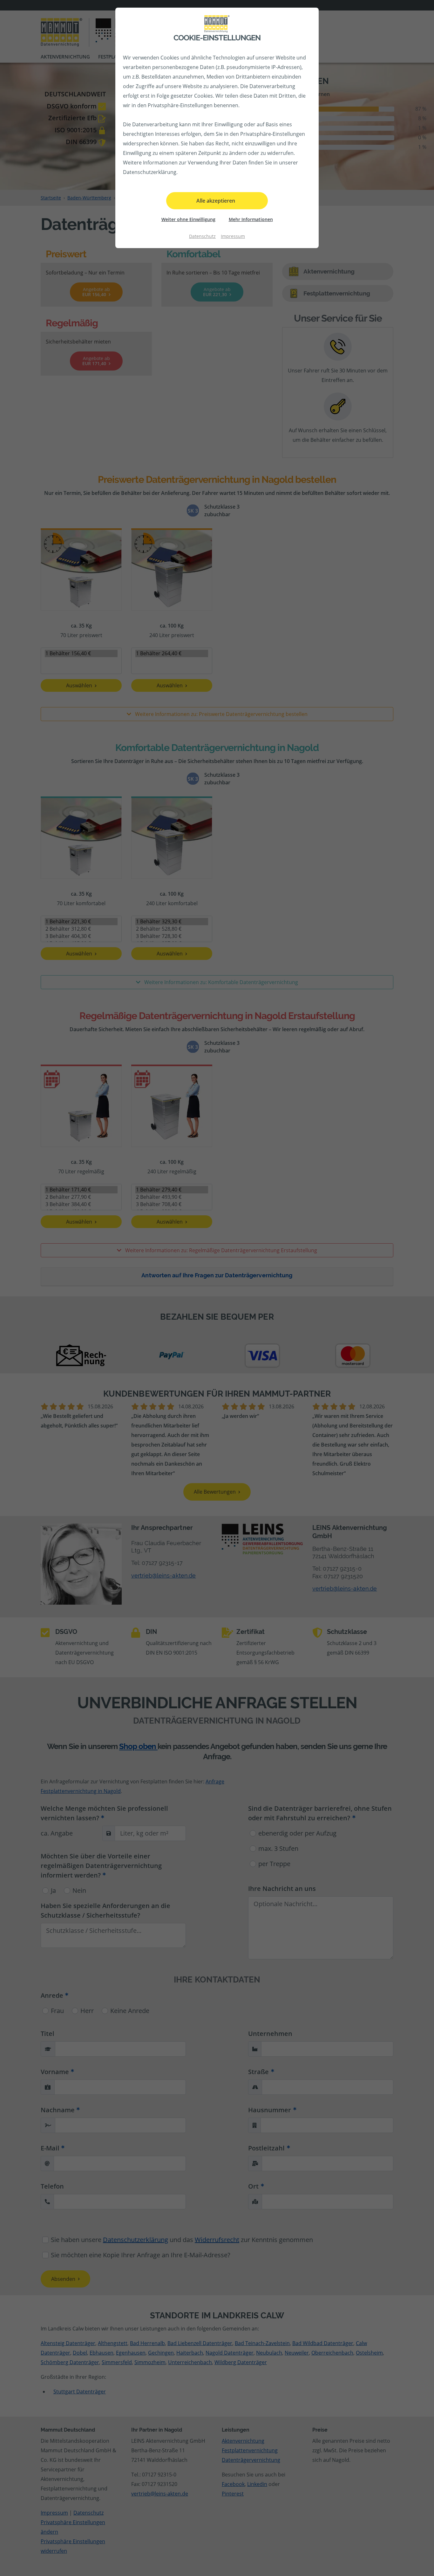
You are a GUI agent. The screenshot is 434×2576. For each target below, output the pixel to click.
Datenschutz (202, 236)
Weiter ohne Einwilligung (188, 219)
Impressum (233, 236)
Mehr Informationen (251, 219)
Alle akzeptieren (216, 201)
